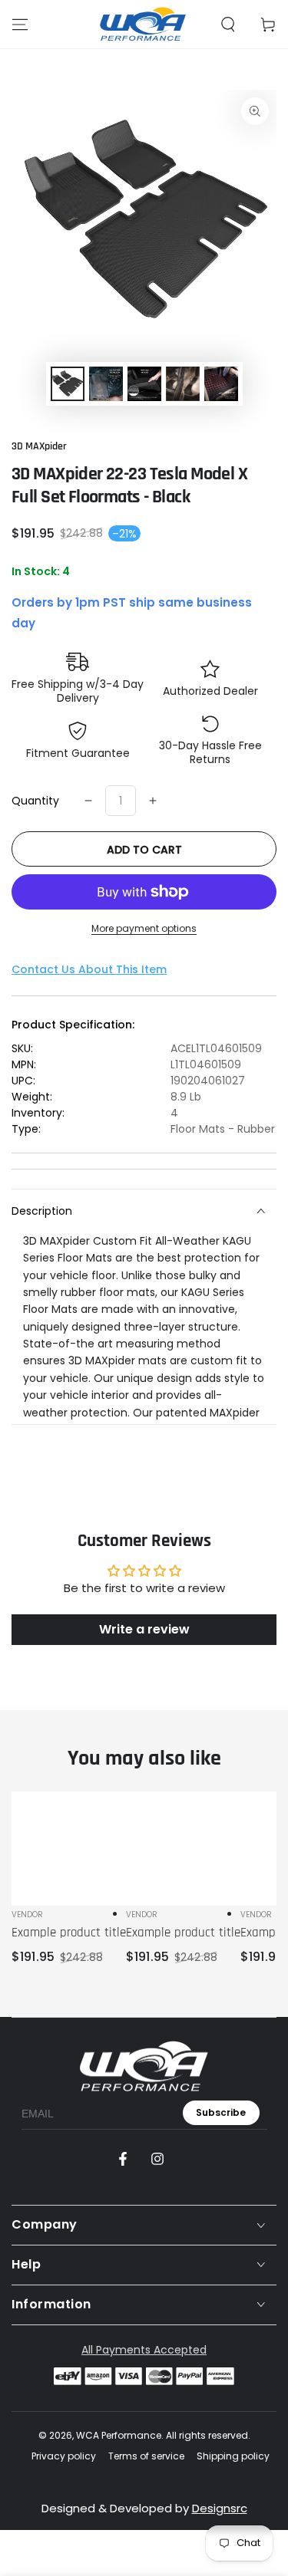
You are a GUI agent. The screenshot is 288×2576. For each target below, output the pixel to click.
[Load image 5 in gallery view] (221, 384)
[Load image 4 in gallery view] (183, 384)
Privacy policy (64, 2456)
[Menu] (20, 25)
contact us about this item (89, 969)
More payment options (144, 928)
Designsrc (220, 2508)
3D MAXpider (39, 446)
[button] (228, 25)
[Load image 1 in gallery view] (68, 384)
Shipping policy (233, 2456)
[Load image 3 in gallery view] (144, 384)
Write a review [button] (144, 1629)
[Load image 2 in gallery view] (106, 384)
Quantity (35, 801)
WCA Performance (119, 2435)
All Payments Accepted (144, 2350)
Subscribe (221, 2112)
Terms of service (146, 2456)
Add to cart (144, 850)
